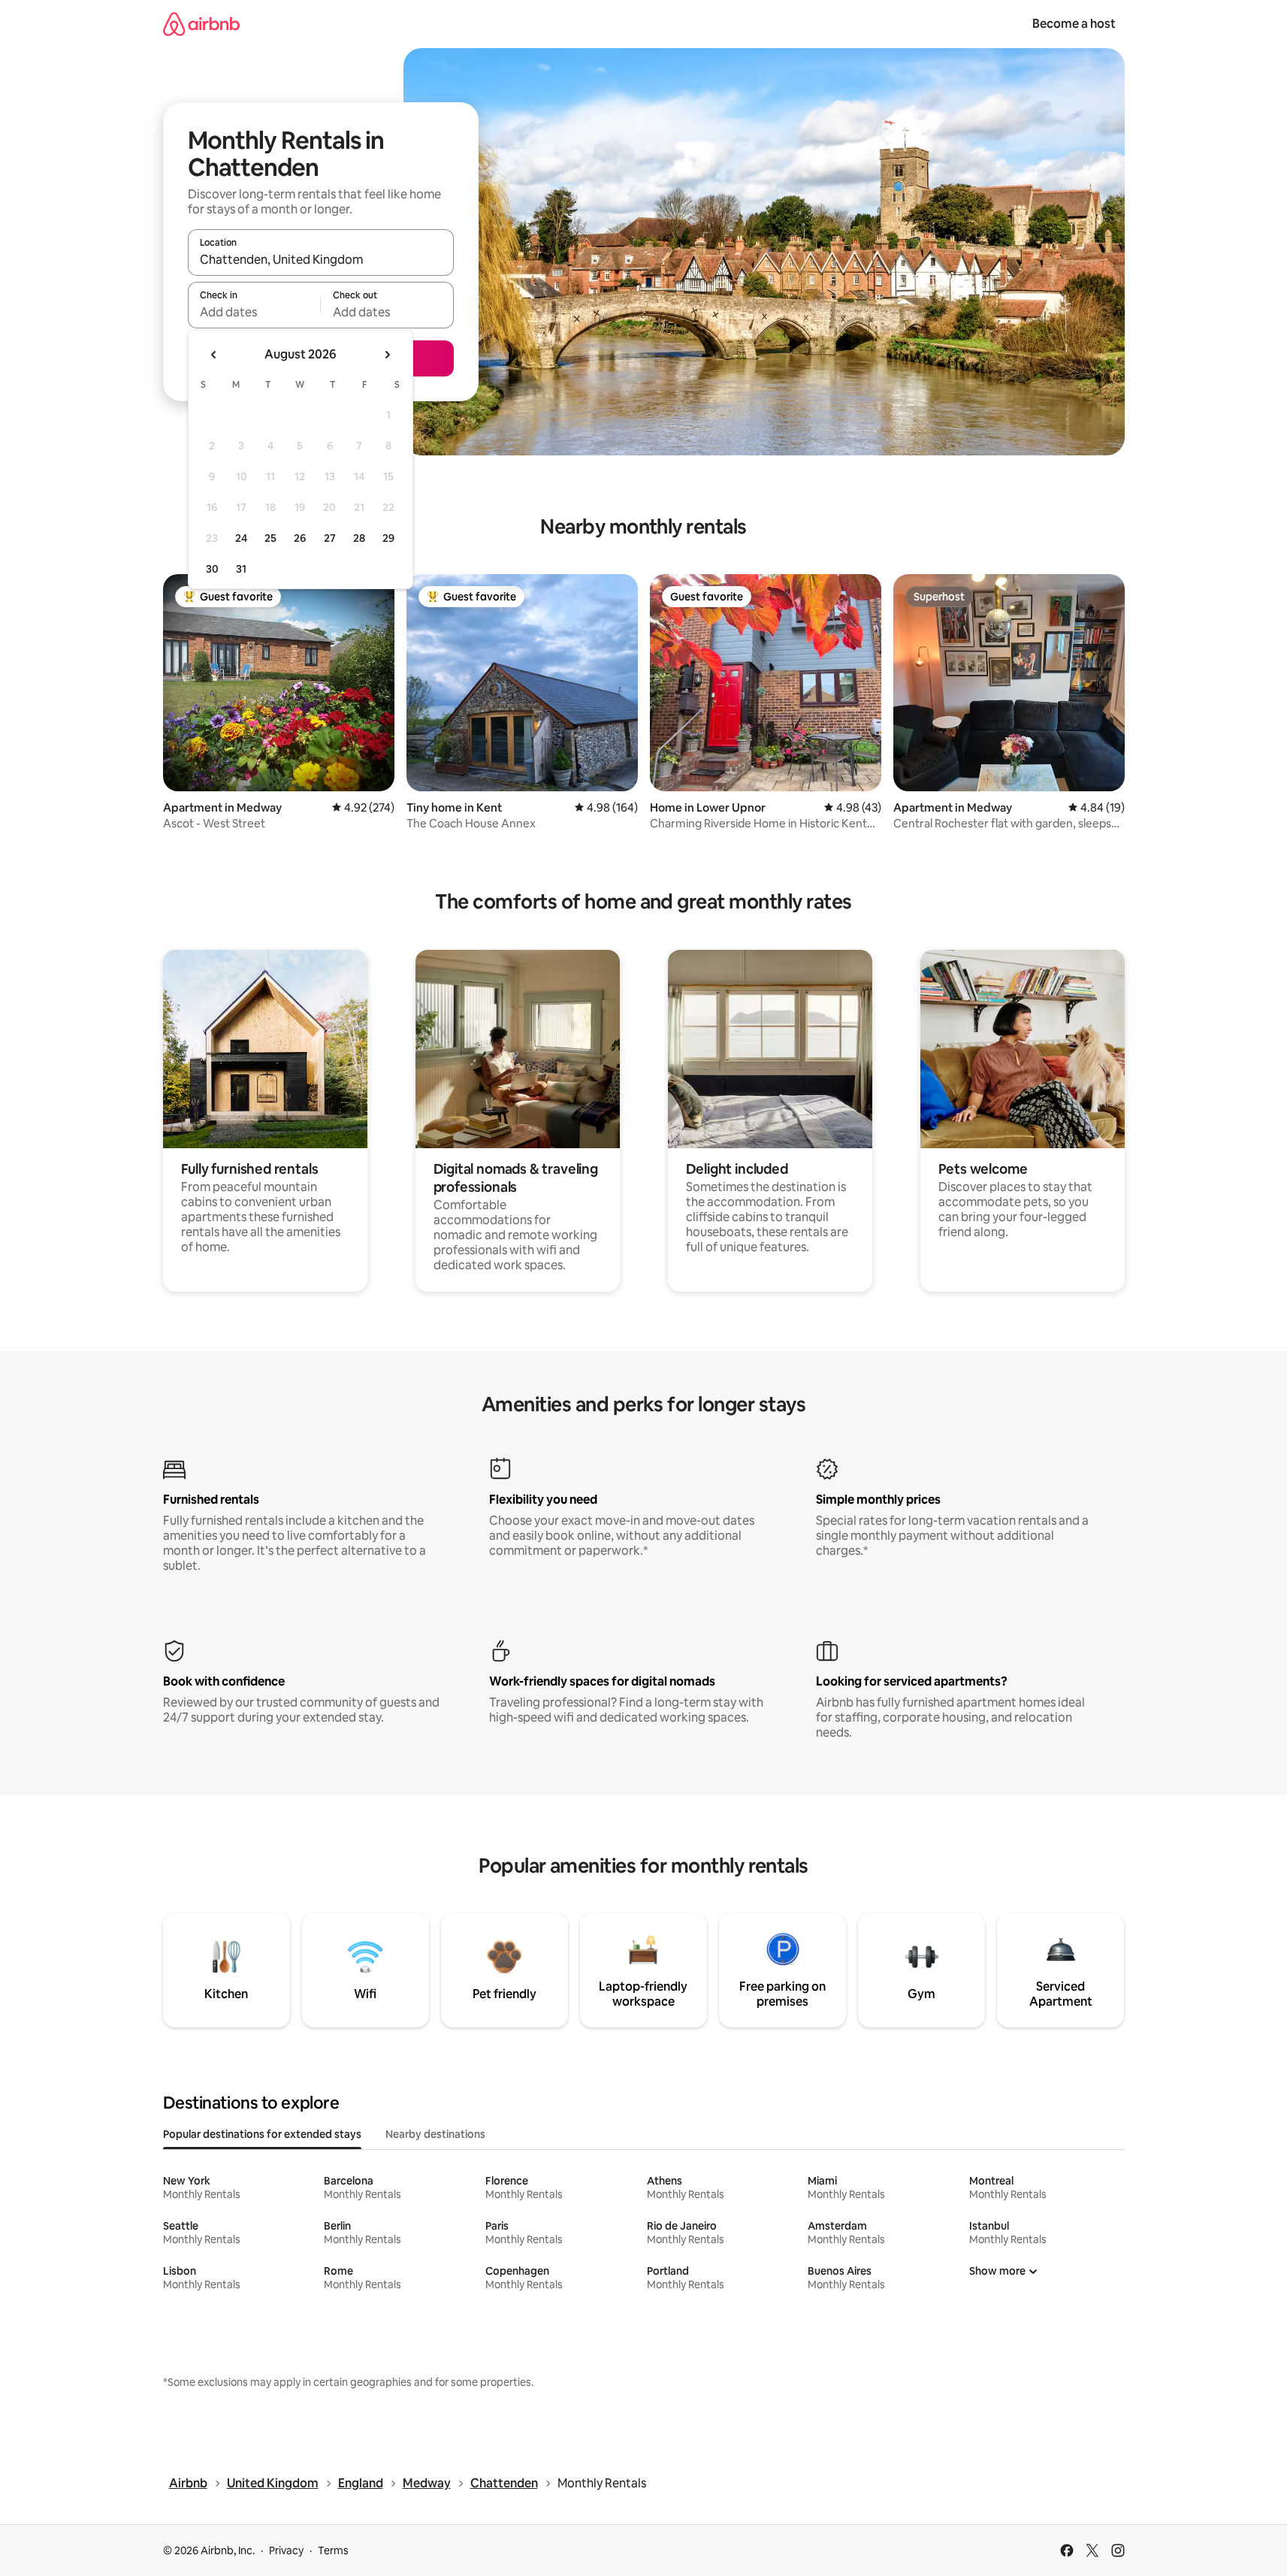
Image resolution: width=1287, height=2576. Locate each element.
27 (330, 538)
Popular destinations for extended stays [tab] (262, 2134)
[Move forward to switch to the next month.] (387, 355)
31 (241, 569)
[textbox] (254, 312)
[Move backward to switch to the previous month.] (214, 355)
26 (300, 538)
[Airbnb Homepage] (201, 24)
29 (388, 538)
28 (359, 538)
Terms (333, 2550)
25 (270, 538)
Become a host (1074, 24)
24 (241, 538)
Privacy (286, 2550)
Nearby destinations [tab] (435, 2134)
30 (212, 569)
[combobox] (321, 259)
